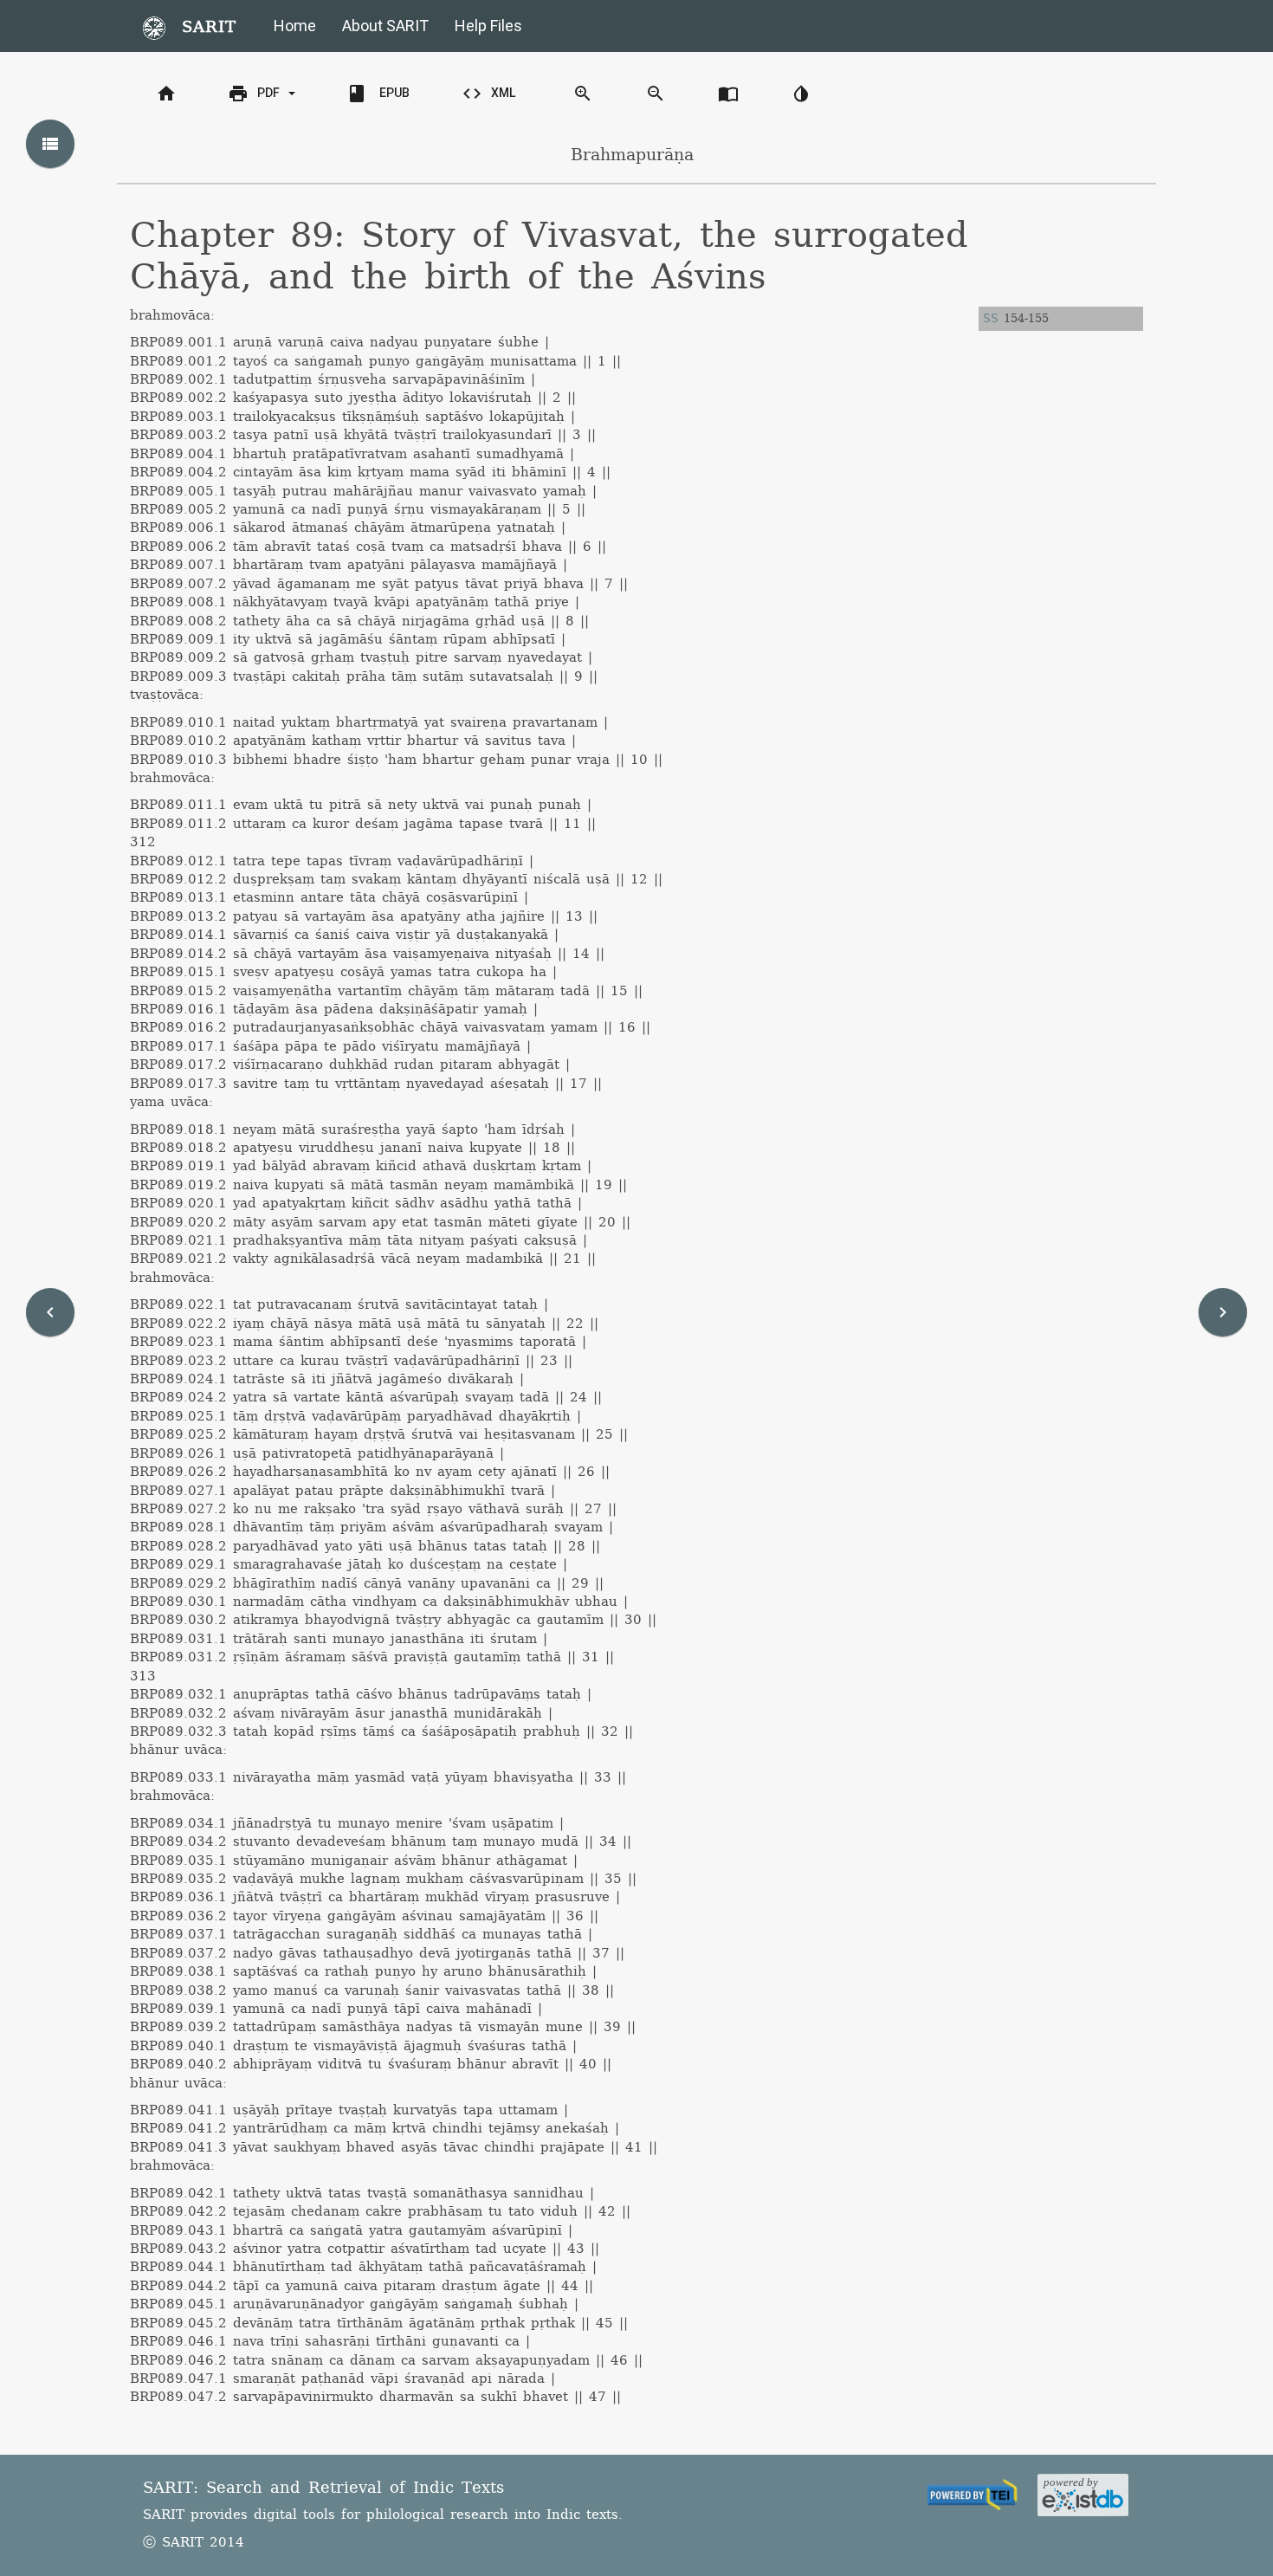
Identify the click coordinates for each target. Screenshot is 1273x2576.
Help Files (488, 26)
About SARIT (385, 26)
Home (295, 26)
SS (991, 319)
